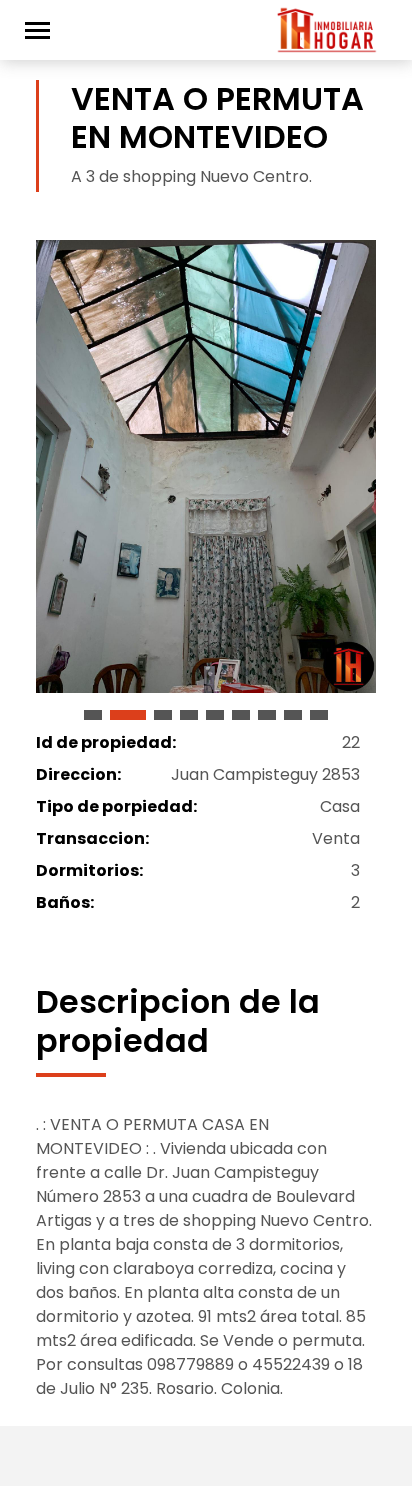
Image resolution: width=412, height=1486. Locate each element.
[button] (93, 715)
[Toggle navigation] (37, 30)
